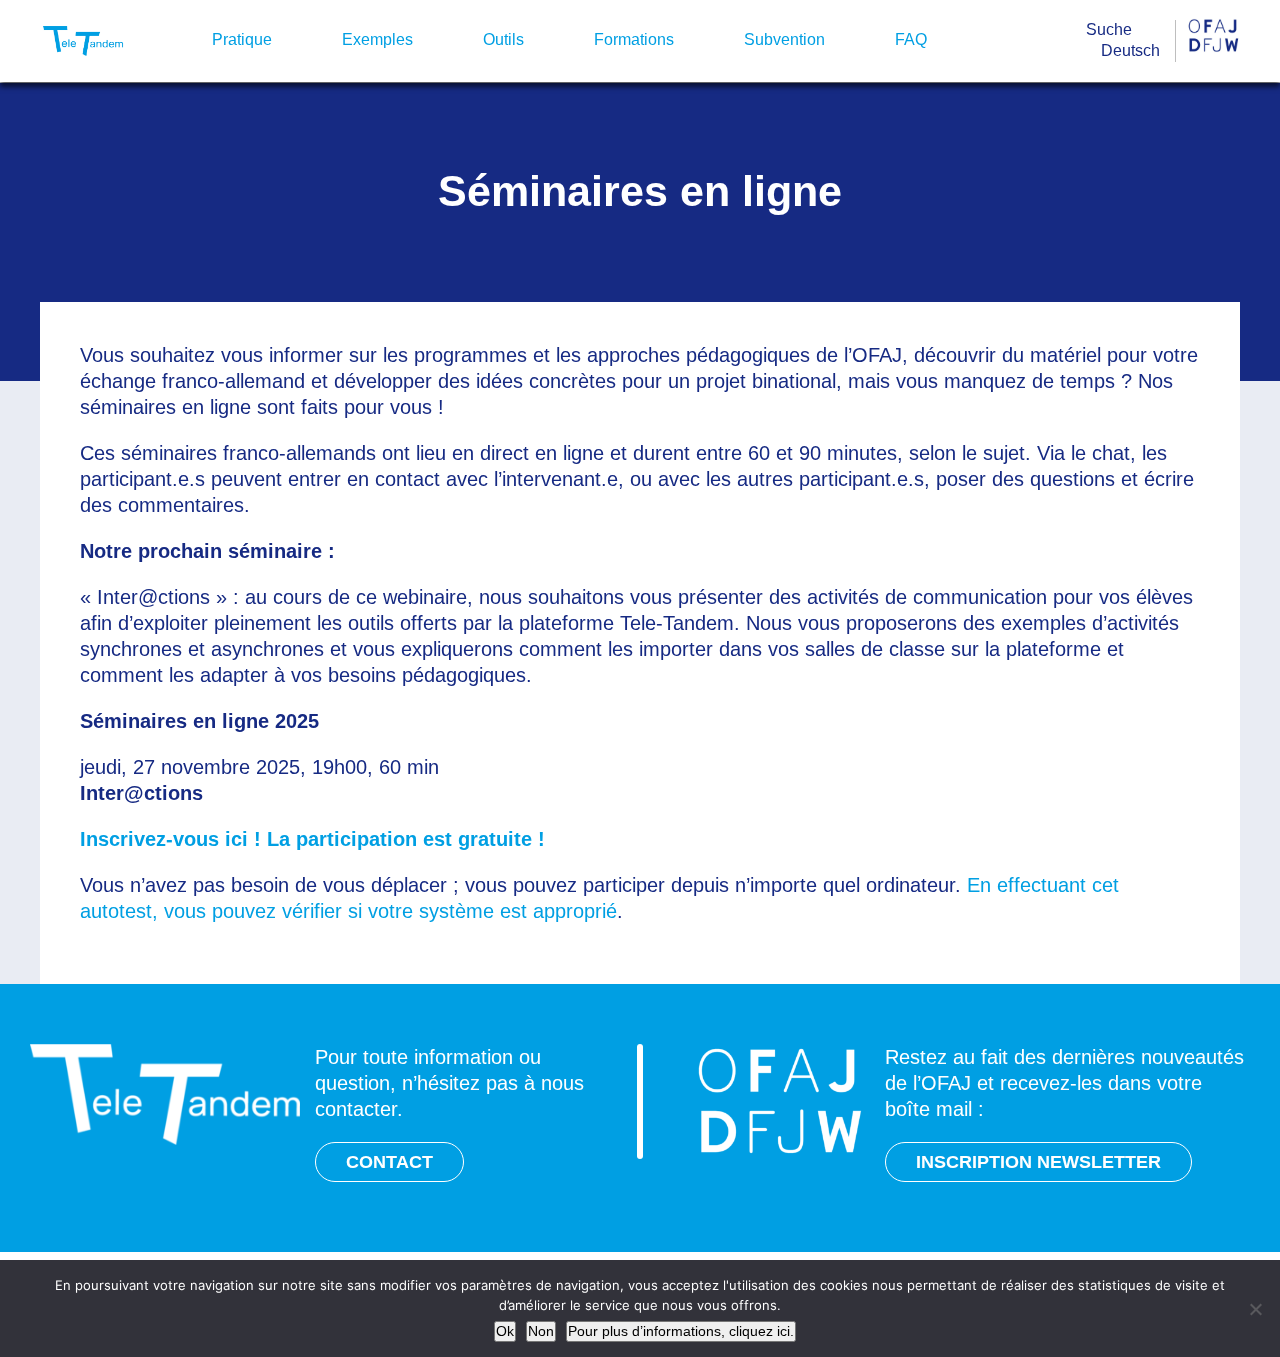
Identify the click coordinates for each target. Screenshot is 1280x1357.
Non (541, 1331)
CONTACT (389, 1162)
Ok (505, 1331)
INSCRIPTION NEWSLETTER (1038, 1162)
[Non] (1255, 1309)
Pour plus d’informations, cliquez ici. (681, 1331)
